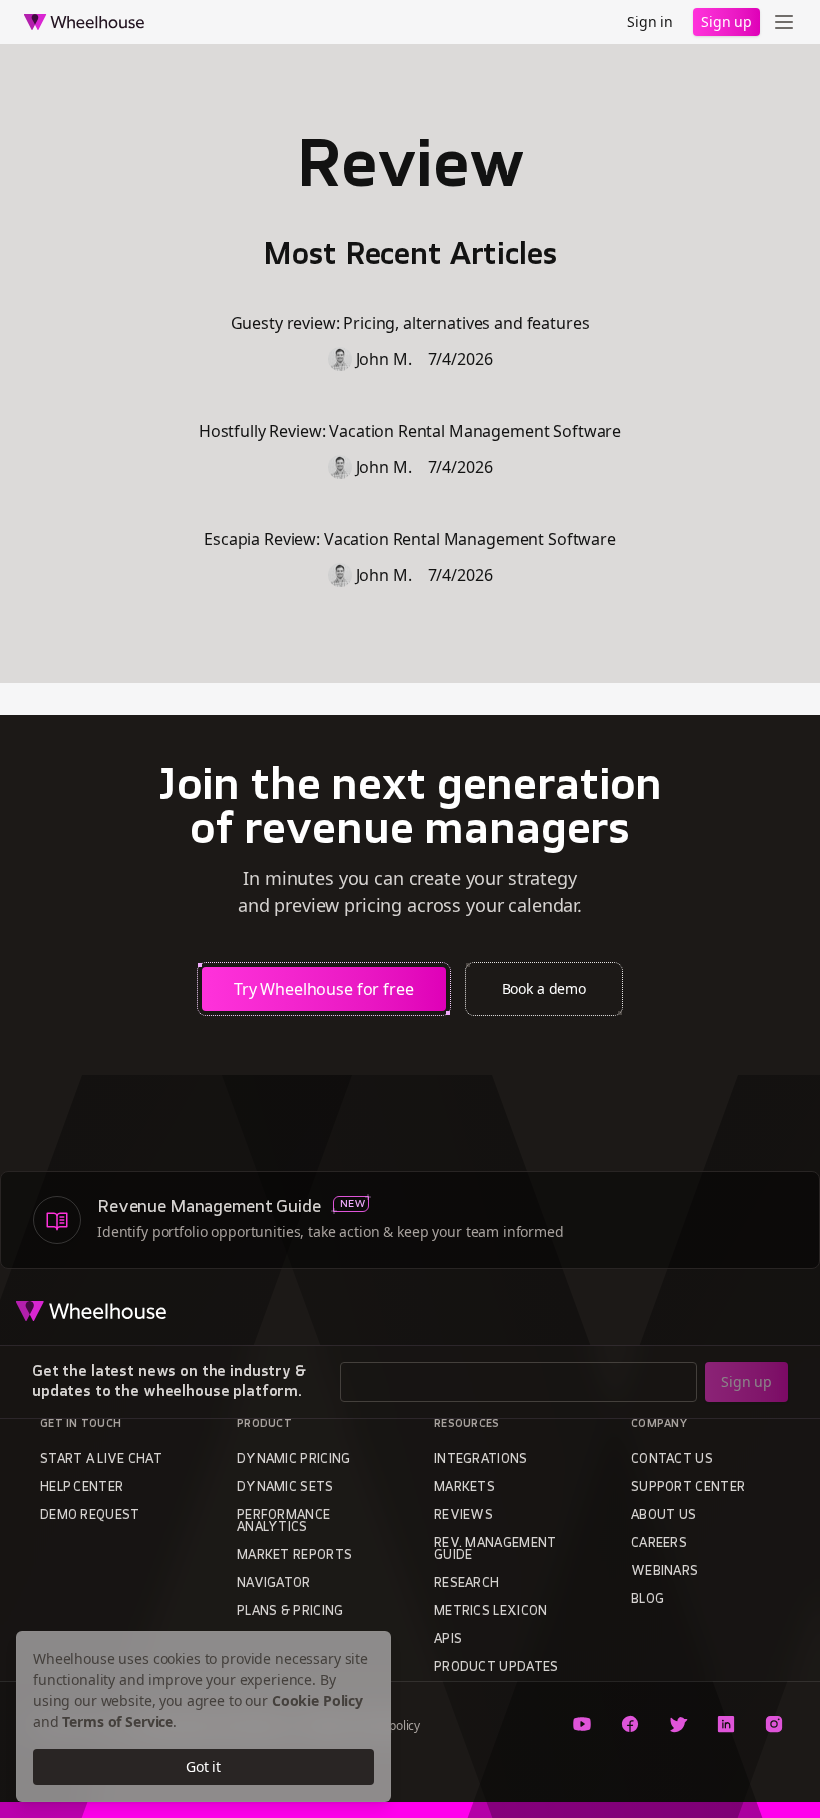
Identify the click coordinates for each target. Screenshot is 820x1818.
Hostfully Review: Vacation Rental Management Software (410, 431)
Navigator (274, 1584)
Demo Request (90, 1516)
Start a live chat (101, 1460)
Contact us (672, 1460)
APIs (448, 1640)
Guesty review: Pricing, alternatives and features (410, 323)
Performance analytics (283, 1522)
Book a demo (544, 988)
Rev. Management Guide (495, 1550)
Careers (659, 1544)
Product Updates (496, 1668)
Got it (203, 1766)
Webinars (664, 1572)
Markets (464, 1488)
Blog (647, 1600)
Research (466, 1584)
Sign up (726, 21)
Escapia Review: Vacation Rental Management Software (410, 539)
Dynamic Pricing (294, 1460)
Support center (688, 1488)
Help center (81, 1488)
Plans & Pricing (290, 1612)
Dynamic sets (285, 1488)
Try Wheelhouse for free (324, 989)
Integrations (481, 1460)
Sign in (650, 21)
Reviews (463, 1516)
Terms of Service (117, 1721)
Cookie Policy (317, 1700)
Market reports (294, 1556)
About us (663, 1516)
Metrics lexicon (491, 1612)
